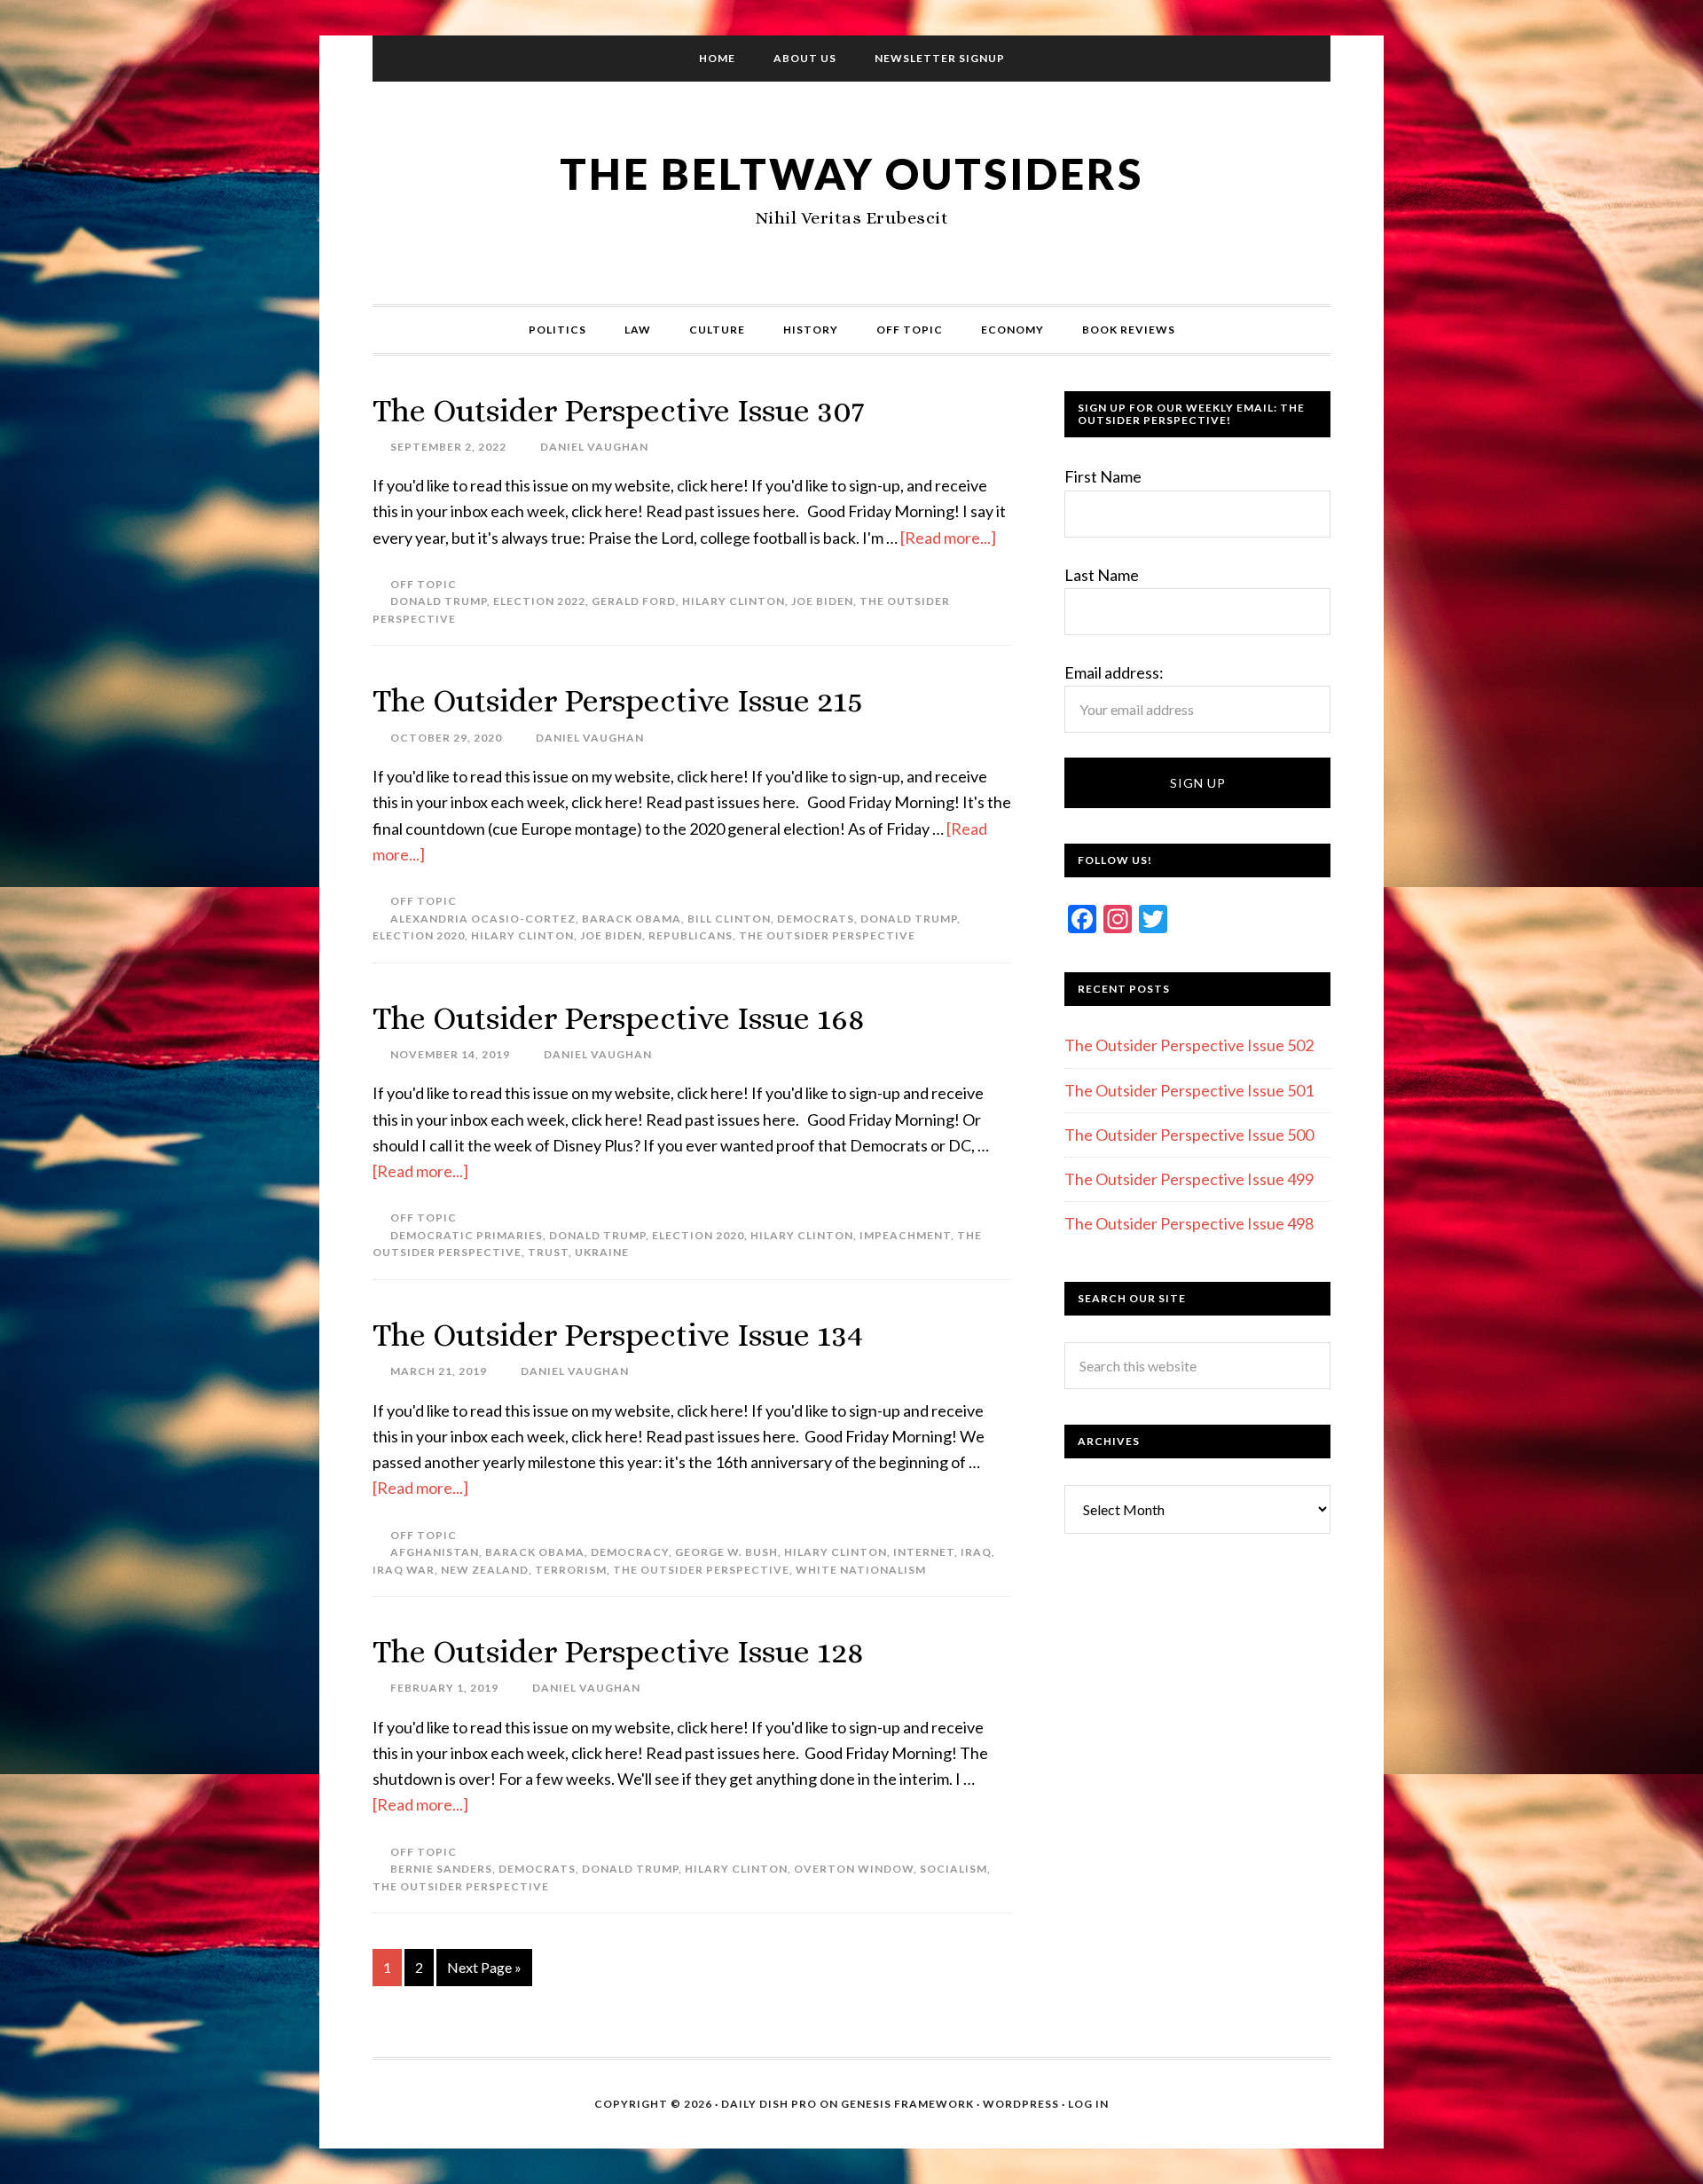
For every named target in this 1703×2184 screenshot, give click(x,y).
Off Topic (424, 584)
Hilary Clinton (734, 601)
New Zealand (485, 1570)
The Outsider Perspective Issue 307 (619, 410)
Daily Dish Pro (769, 2104)
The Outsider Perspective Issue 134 (618, 1335)
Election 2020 (419, 935)
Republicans (691, 935)
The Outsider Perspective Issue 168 (619, 1018)
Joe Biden (822, 601)
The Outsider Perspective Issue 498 (1189, 1223)
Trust (548, 1252)
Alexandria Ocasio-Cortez (483, 919)
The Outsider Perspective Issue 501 (1189, 1090)
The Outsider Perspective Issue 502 (1189, 1045)
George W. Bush (726, 1552)
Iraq (976, 1552)
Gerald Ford (634, 601)
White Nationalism (861, 1570)
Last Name (1102, 575)
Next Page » (484, 1967)
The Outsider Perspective (827, 935)
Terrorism (571, 1570)
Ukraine (602, 1252)
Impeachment (905, 1235)
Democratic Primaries (467, 1235)
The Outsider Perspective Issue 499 (1189, 1179)
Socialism (954, 1869)
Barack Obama (632, 919)
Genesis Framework (907, 2104)
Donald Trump (439, 601)
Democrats (816, 919)
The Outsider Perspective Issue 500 (1189, 1135)
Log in (1088, 2104)
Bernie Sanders (441, 1869)
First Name (1103, 476)
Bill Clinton (729, 919)
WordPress (1021, 2104)
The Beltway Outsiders (851, 173)
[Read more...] (948, 538)
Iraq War (404, 1570)
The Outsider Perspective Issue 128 (618, 1651)
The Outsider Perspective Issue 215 (618, 700)
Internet (924, 1552)
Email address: (1114, 672)
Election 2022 (539, 601)
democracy (630, 1552)
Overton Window (854, 1869)
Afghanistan (435, 1552)
